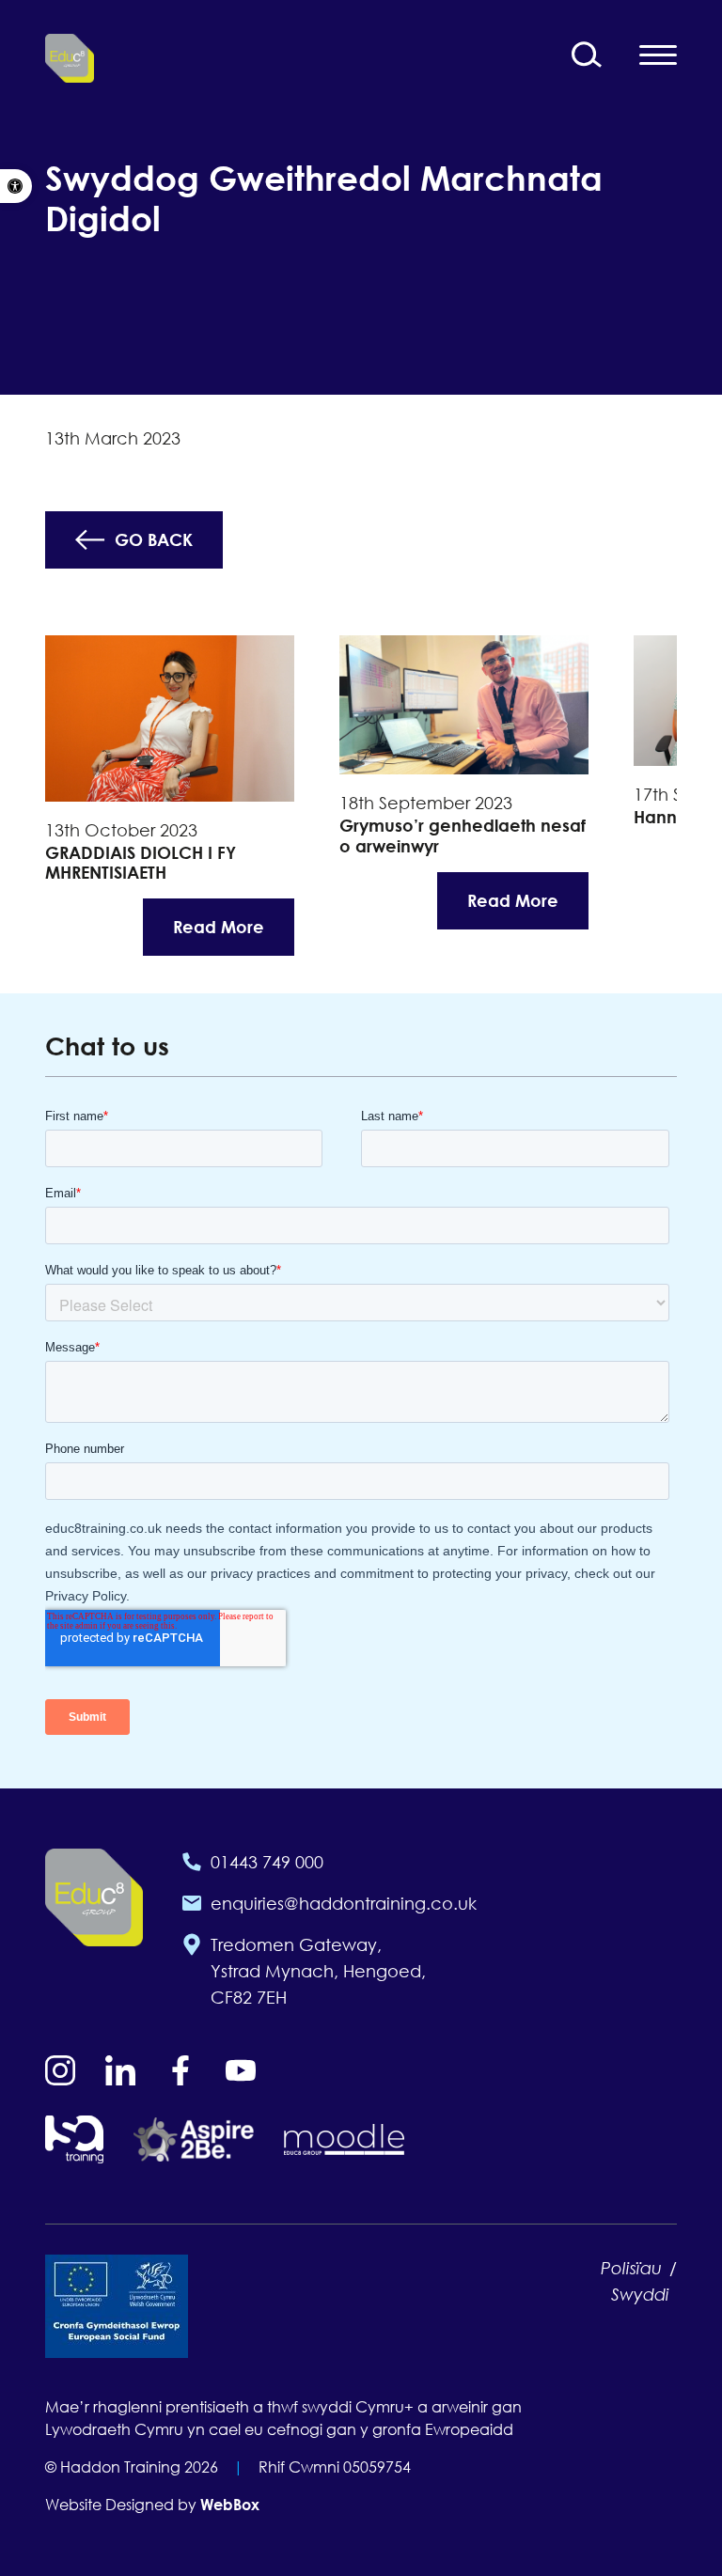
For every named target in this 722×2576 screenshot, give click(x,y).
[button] (16, 186)
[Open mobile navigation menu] (658, 55)
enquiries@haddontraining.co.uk (344, 1903)
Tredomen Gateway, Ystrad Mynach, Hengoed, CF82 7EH (318, 1971)
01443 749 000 (267, 1862)
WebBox (230, 2505)
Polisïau (631, 2268)
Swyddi (640, 2294)
